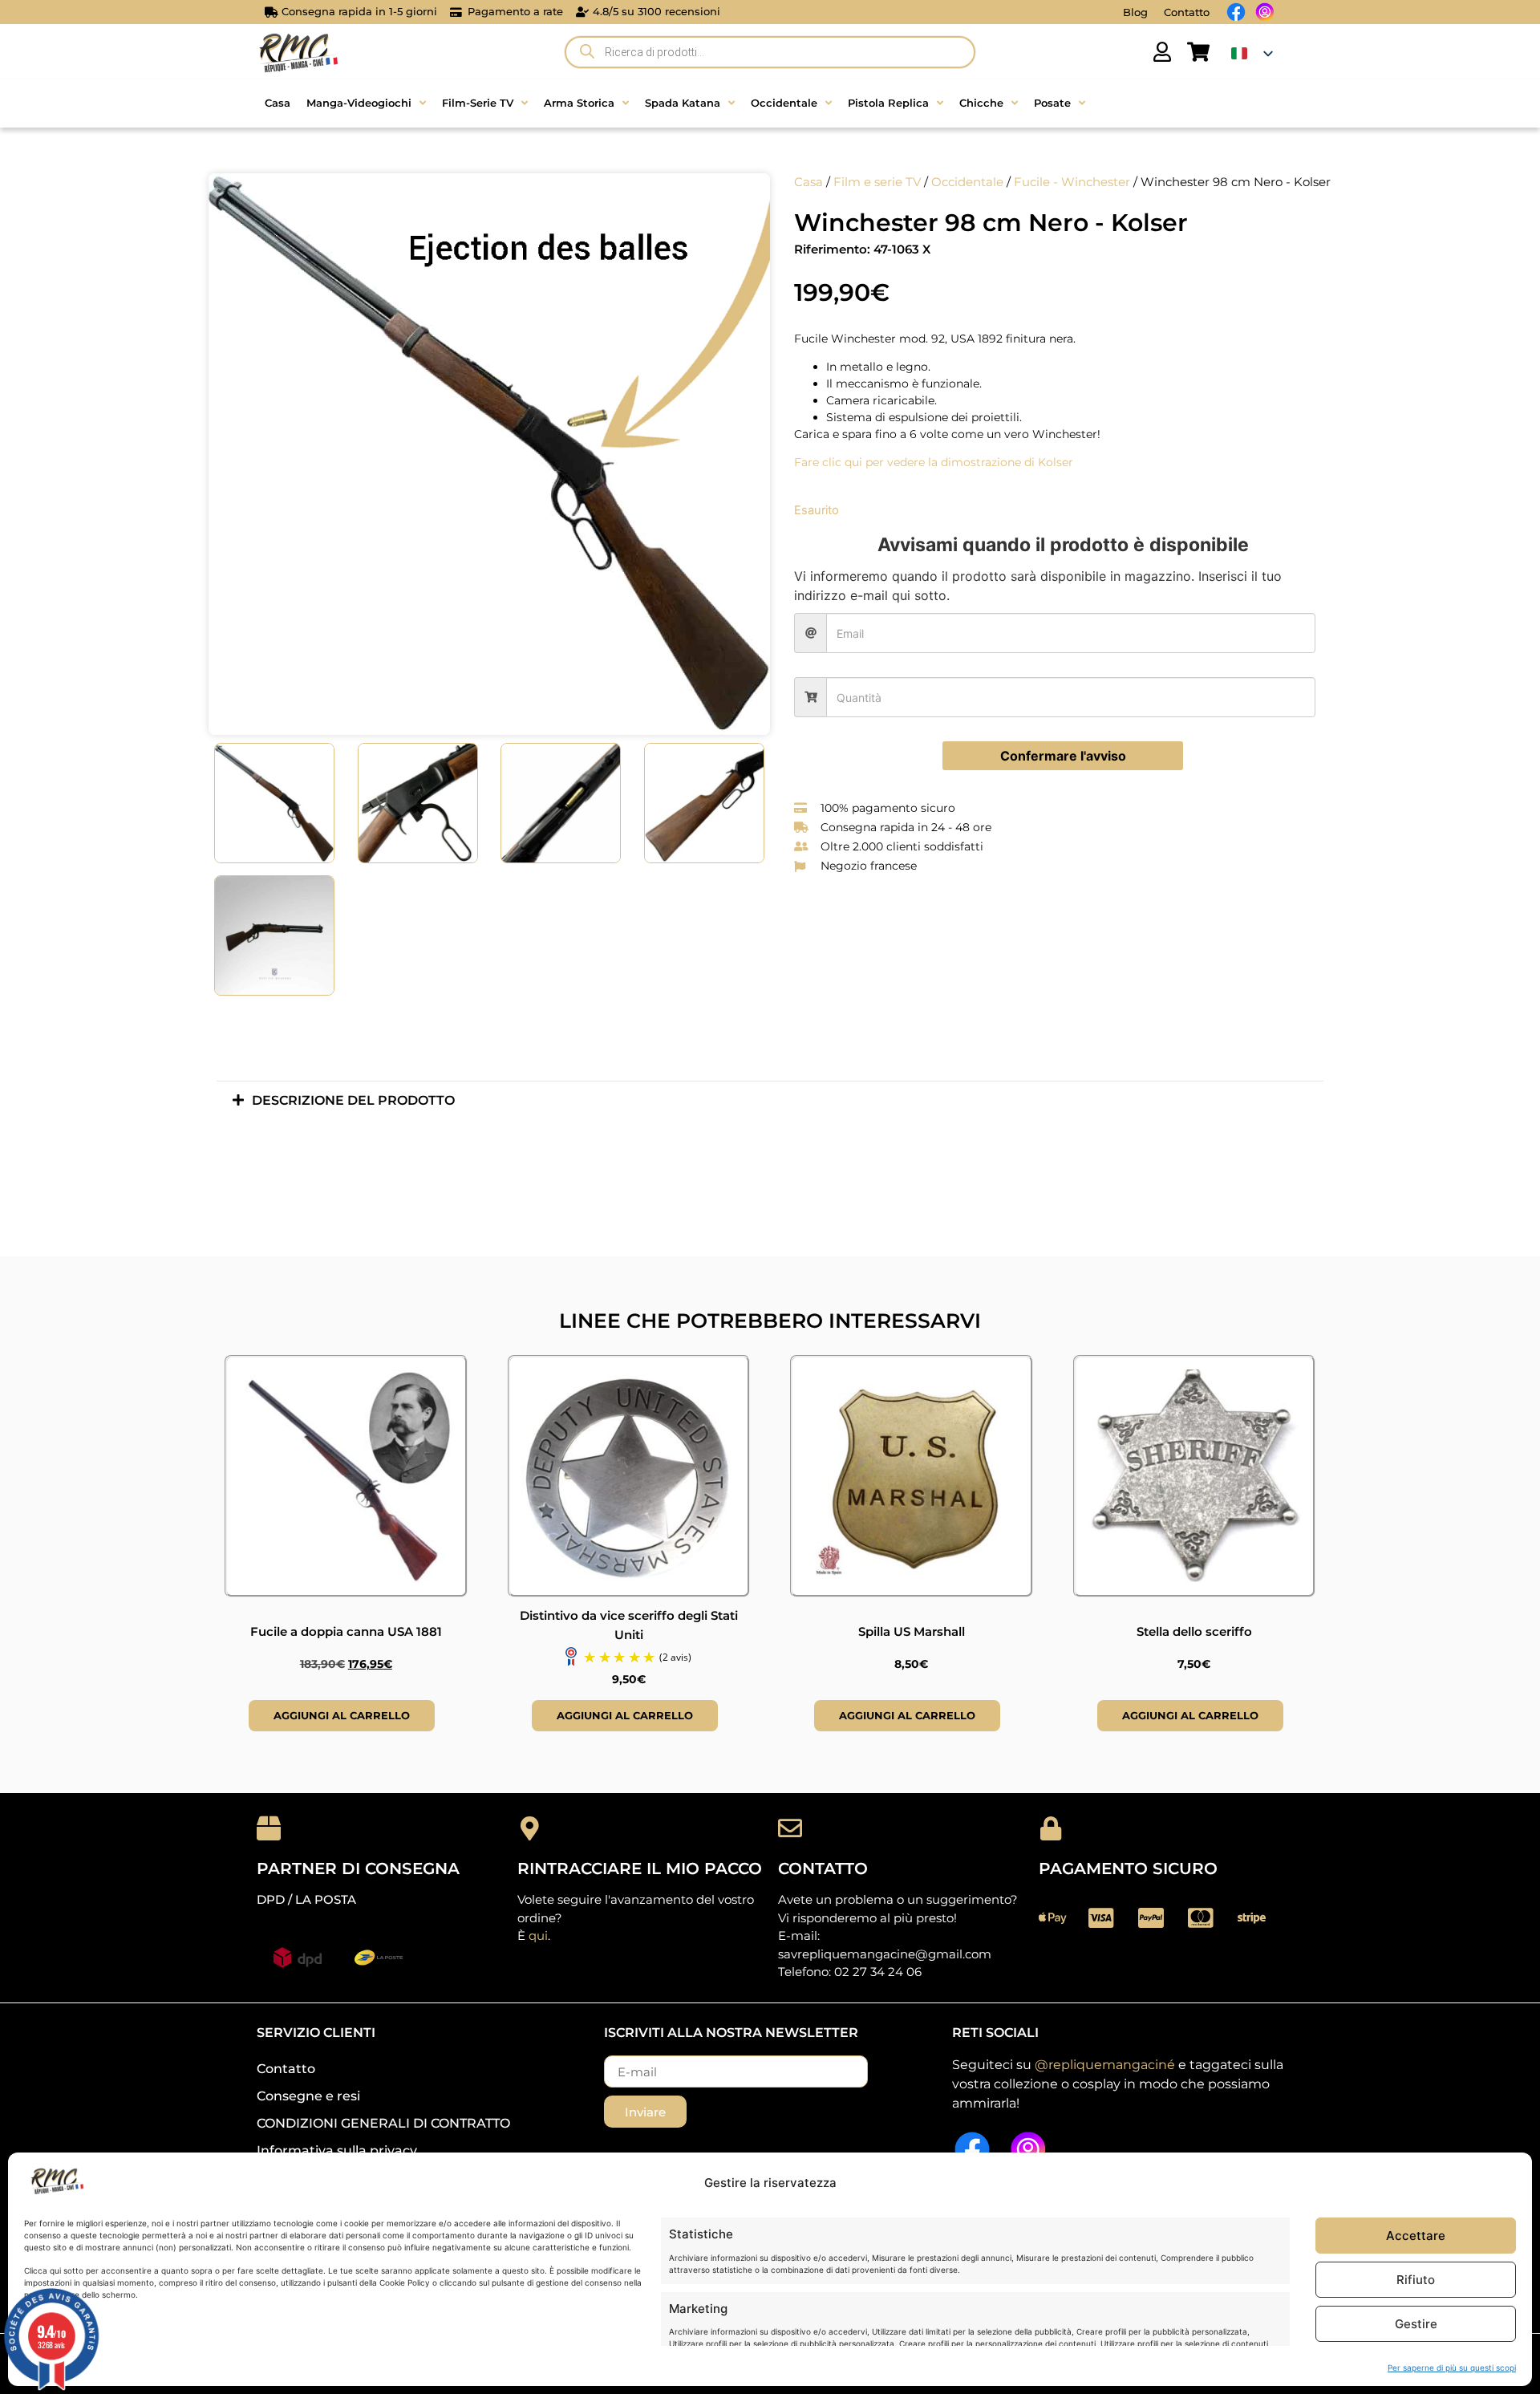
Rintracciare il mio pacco (640, 1869)
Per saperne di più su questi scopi (1452, 2368)
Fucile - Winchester (1072, 182)
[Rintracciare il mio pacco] (529, 1828)
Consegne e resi (308, 2096)
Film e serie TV (877, 182)
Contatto (1187, 12)
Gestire (1416, 2324)
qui (538, 1935)
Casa (808, 182)
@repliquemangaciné (1105, 2065)
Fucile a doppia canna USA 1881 (346, 1631)
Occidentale (967, 182)
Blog (1135, 12)
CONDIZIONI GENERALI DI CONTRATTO (383, 2123)
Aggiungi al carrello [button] (342, 1715)
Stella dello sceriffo (1194, 1631)
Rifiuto (1416, 2280)
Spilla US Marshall (912, 1631)
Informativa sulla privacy (337, 2151)
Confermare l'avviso (1063, 756)
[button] (770, 1100)
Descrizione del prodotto (353, 1100)
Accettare (1416, 2236)
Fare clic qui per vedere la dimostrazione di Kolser (934, 462)
